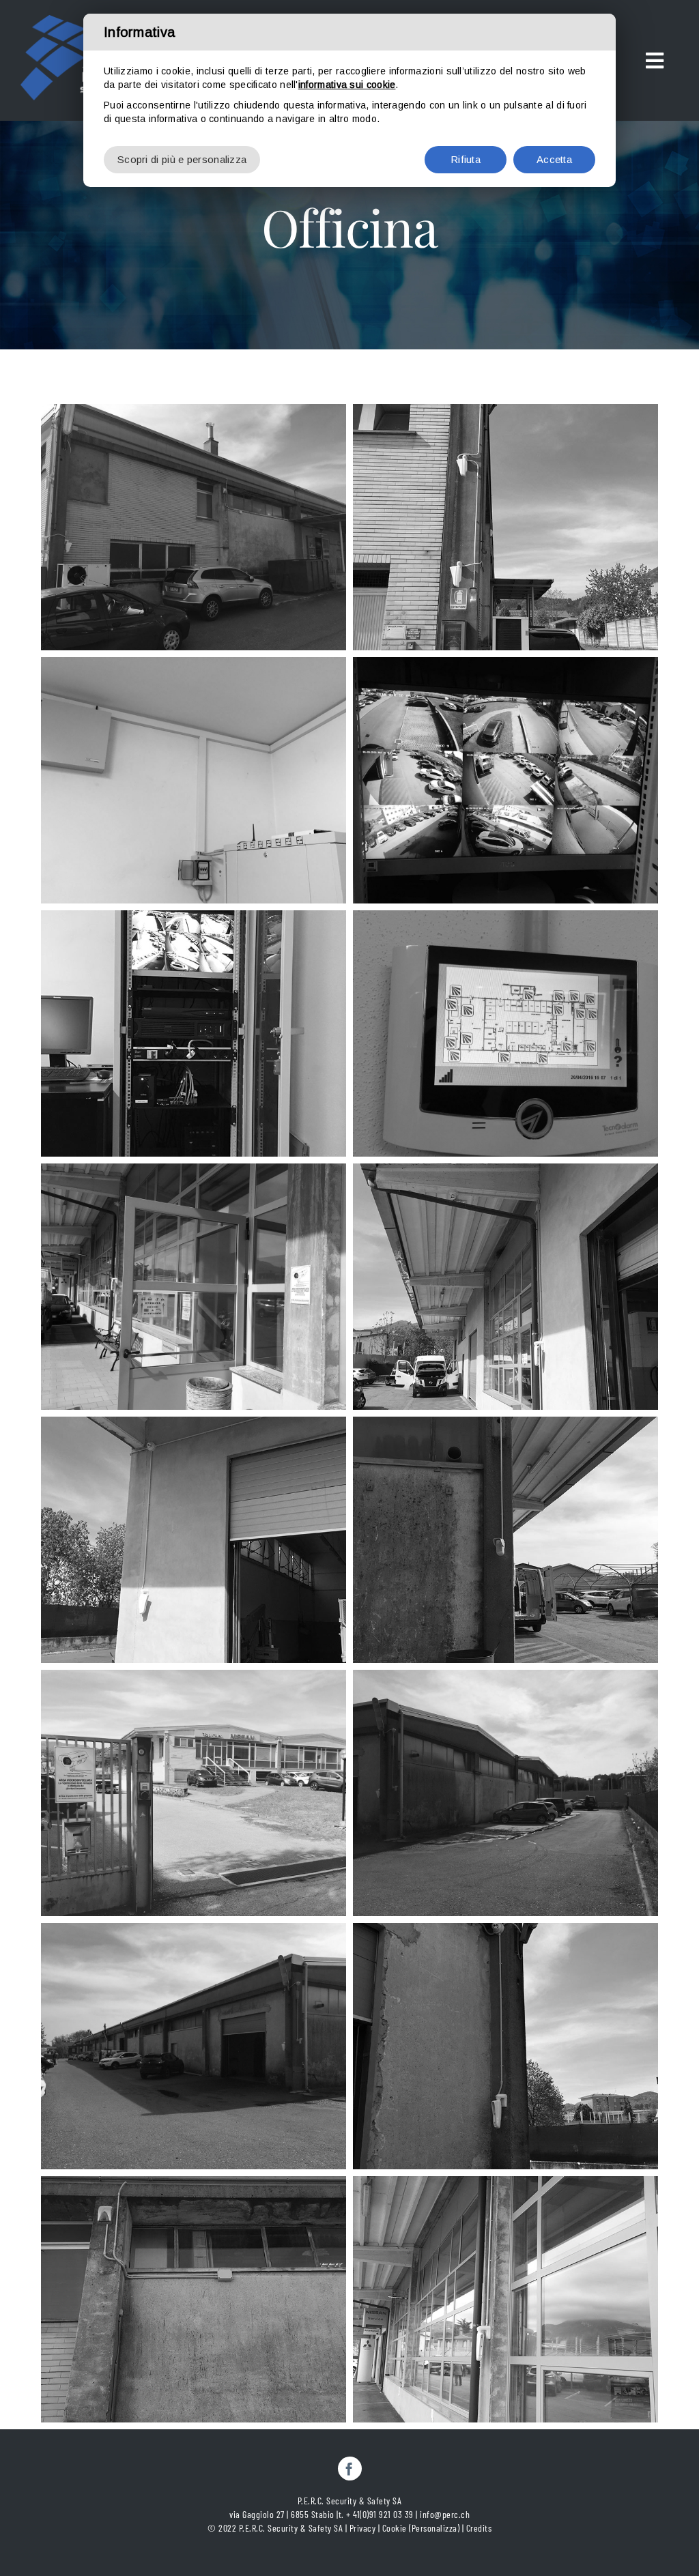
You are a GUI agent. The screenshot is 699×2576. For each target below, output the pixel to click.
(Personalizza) (434, 2528)
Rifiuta (466, 159)
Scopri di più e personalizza (182, 159)
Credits (479, 2528)
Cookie (395, 2528)
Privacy (363, 2528)
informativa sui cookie (347, 85)
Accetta (554, 159)
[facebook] (350, 2469)
